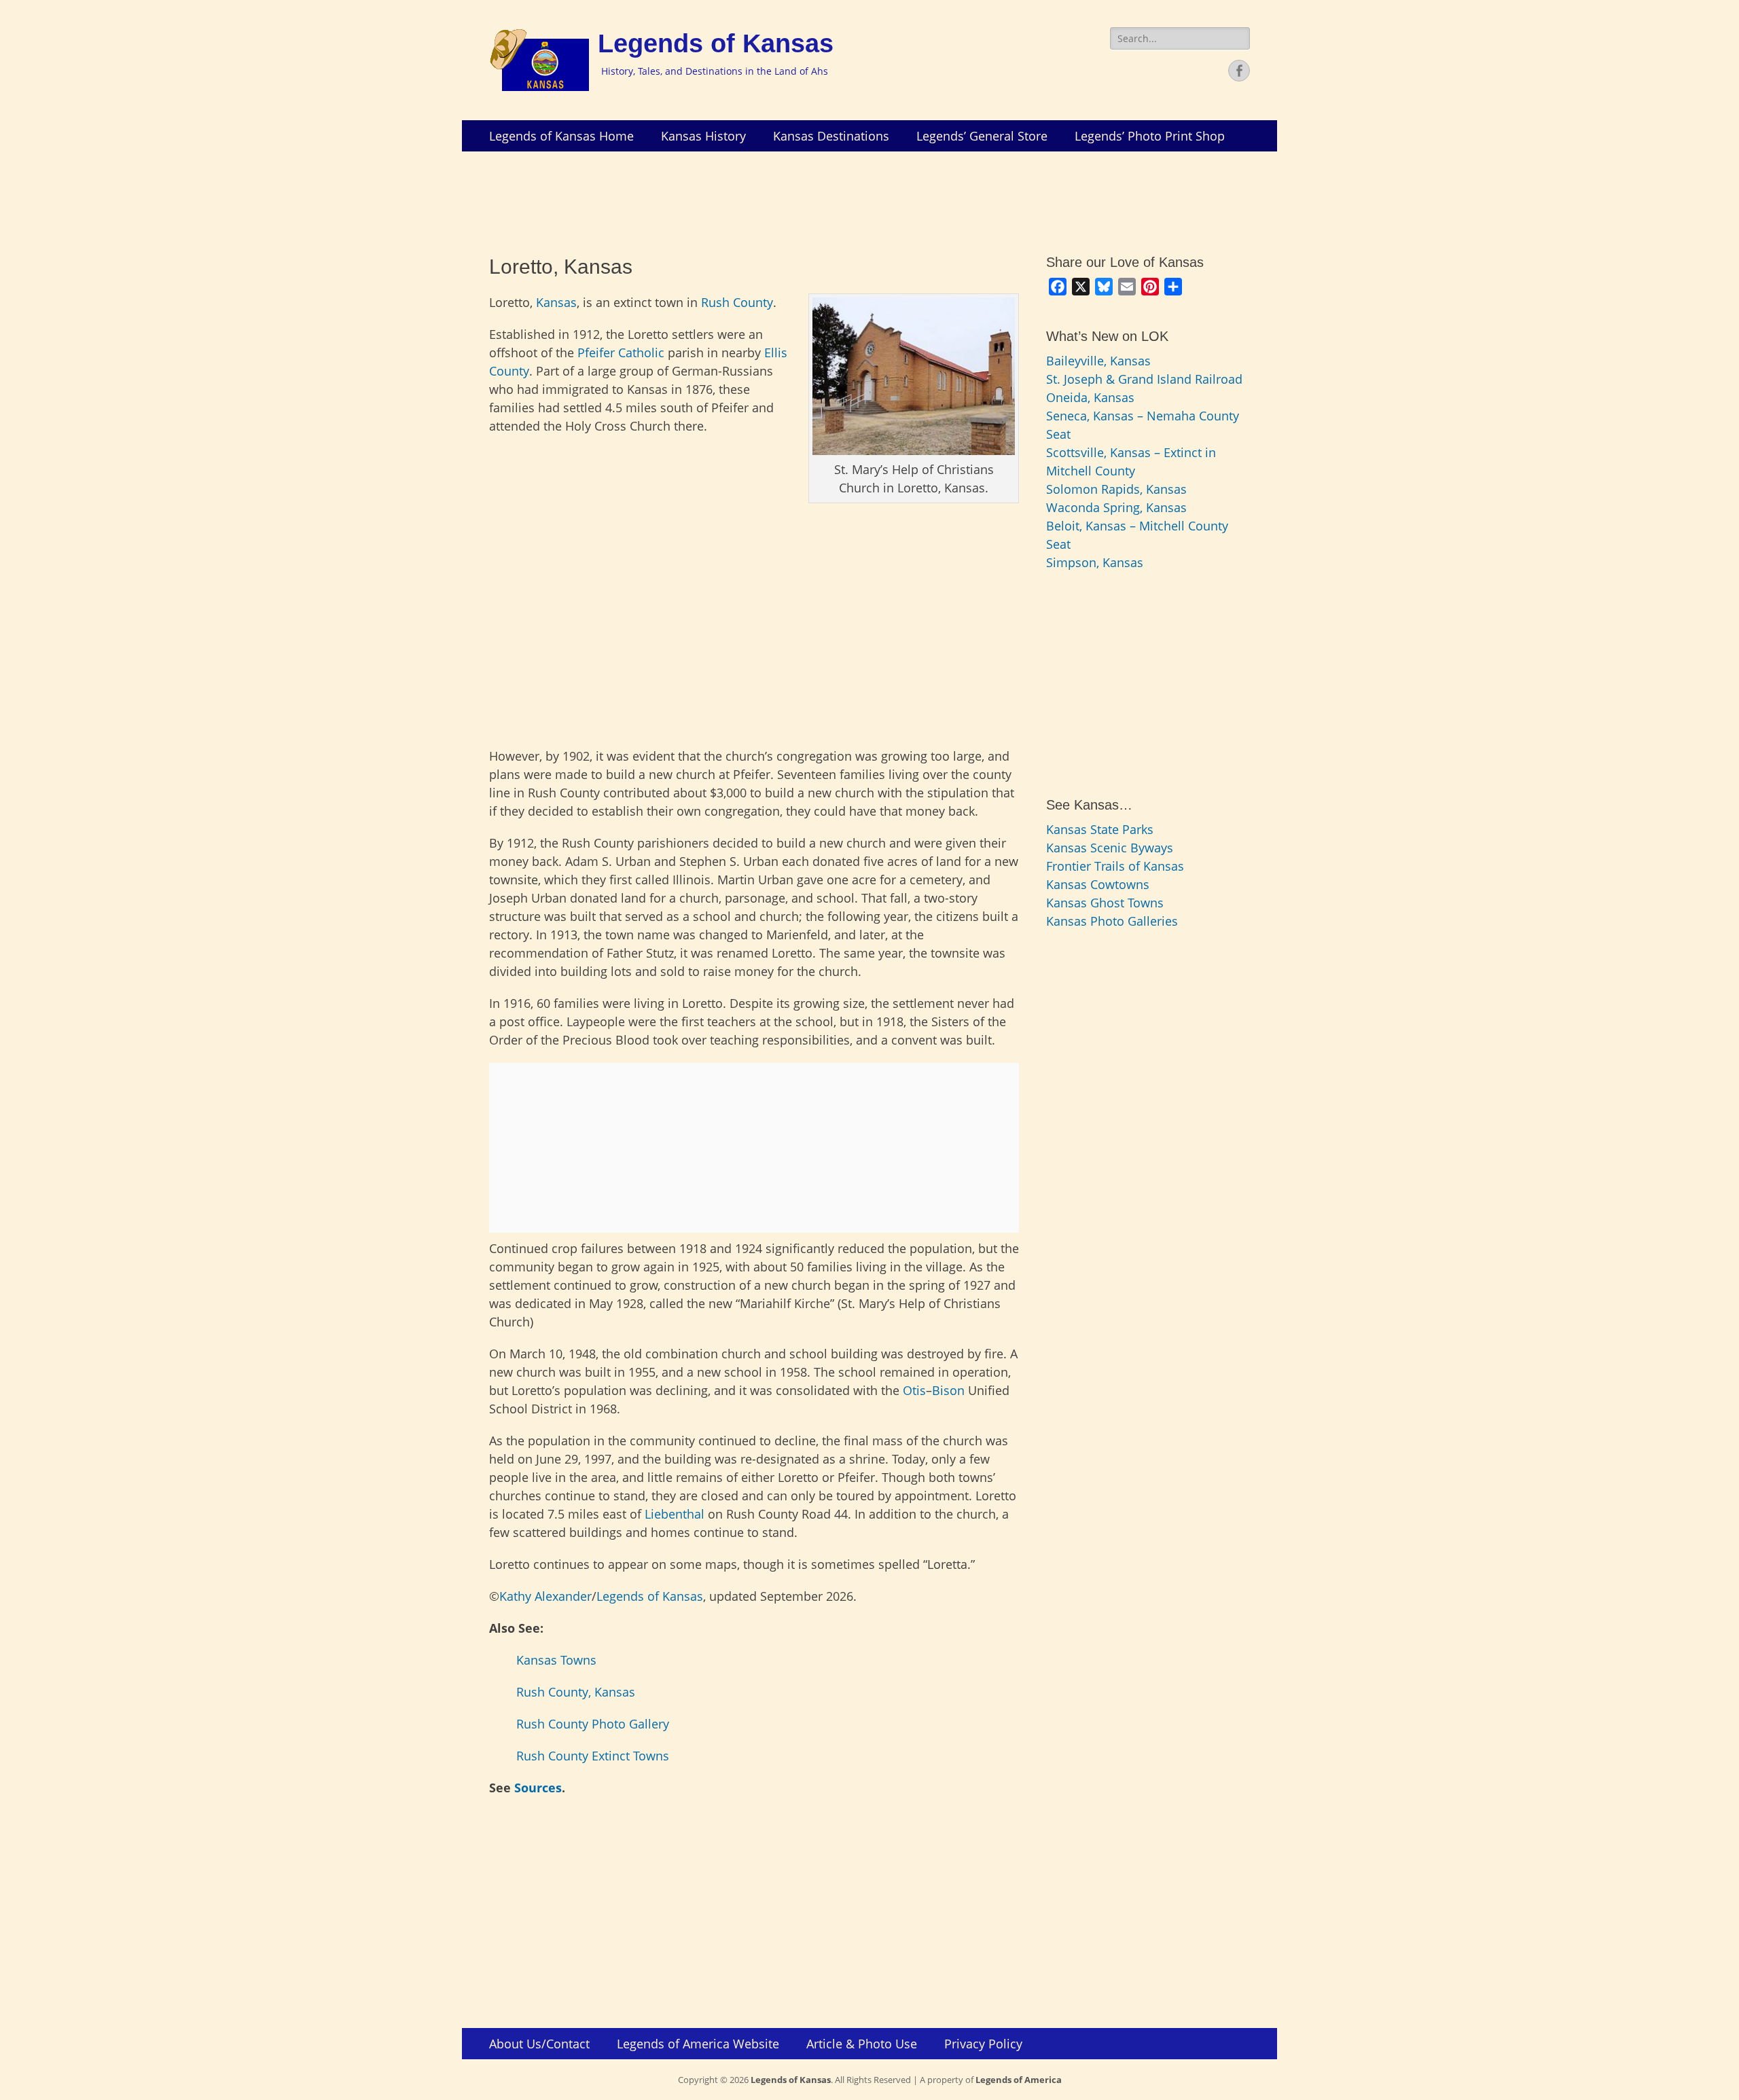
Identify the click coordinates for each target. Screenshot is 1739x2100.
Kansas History (703, 136)
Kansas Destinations (831, 136)
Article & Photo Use (862, 2044)
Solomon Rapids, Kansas (1116, 489)
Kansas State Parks (1100, 829)
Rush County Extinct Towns (593, 1756)
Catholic (641, 352)
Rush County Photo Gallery (593, 1724)
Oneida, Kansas (1090, 397)
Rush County (737, 302)
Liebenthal (675, 1514)
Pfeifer (596, 352)
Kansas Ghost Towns (1105, 903)
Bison (948, 1390)
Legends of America (1019, 2080)
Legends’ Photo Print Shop (1150, 136)
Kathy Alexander (545, 1596)
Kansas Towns (556, 1660)
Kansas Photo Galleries (1112, 921)
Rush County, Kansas (576, 1692)
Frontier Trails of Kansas (1115, 866)
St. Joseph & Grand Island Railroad (1144, 379)
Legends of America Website (698, 2044)
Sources (538, 1788)
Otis (914, 1390)
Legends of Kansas (716, 43)
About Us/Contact (539, 2044)
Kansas (556, 302)
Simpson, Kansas (1095, 562)
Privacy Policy (983, 2044)
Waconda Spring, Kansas (1116, 507)
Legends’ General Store (982, 136)
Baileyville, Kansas (1098, 361)
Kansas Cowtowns (1098, 884)
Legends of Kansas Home (561, 136)
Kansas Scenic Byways (1110, 848)
